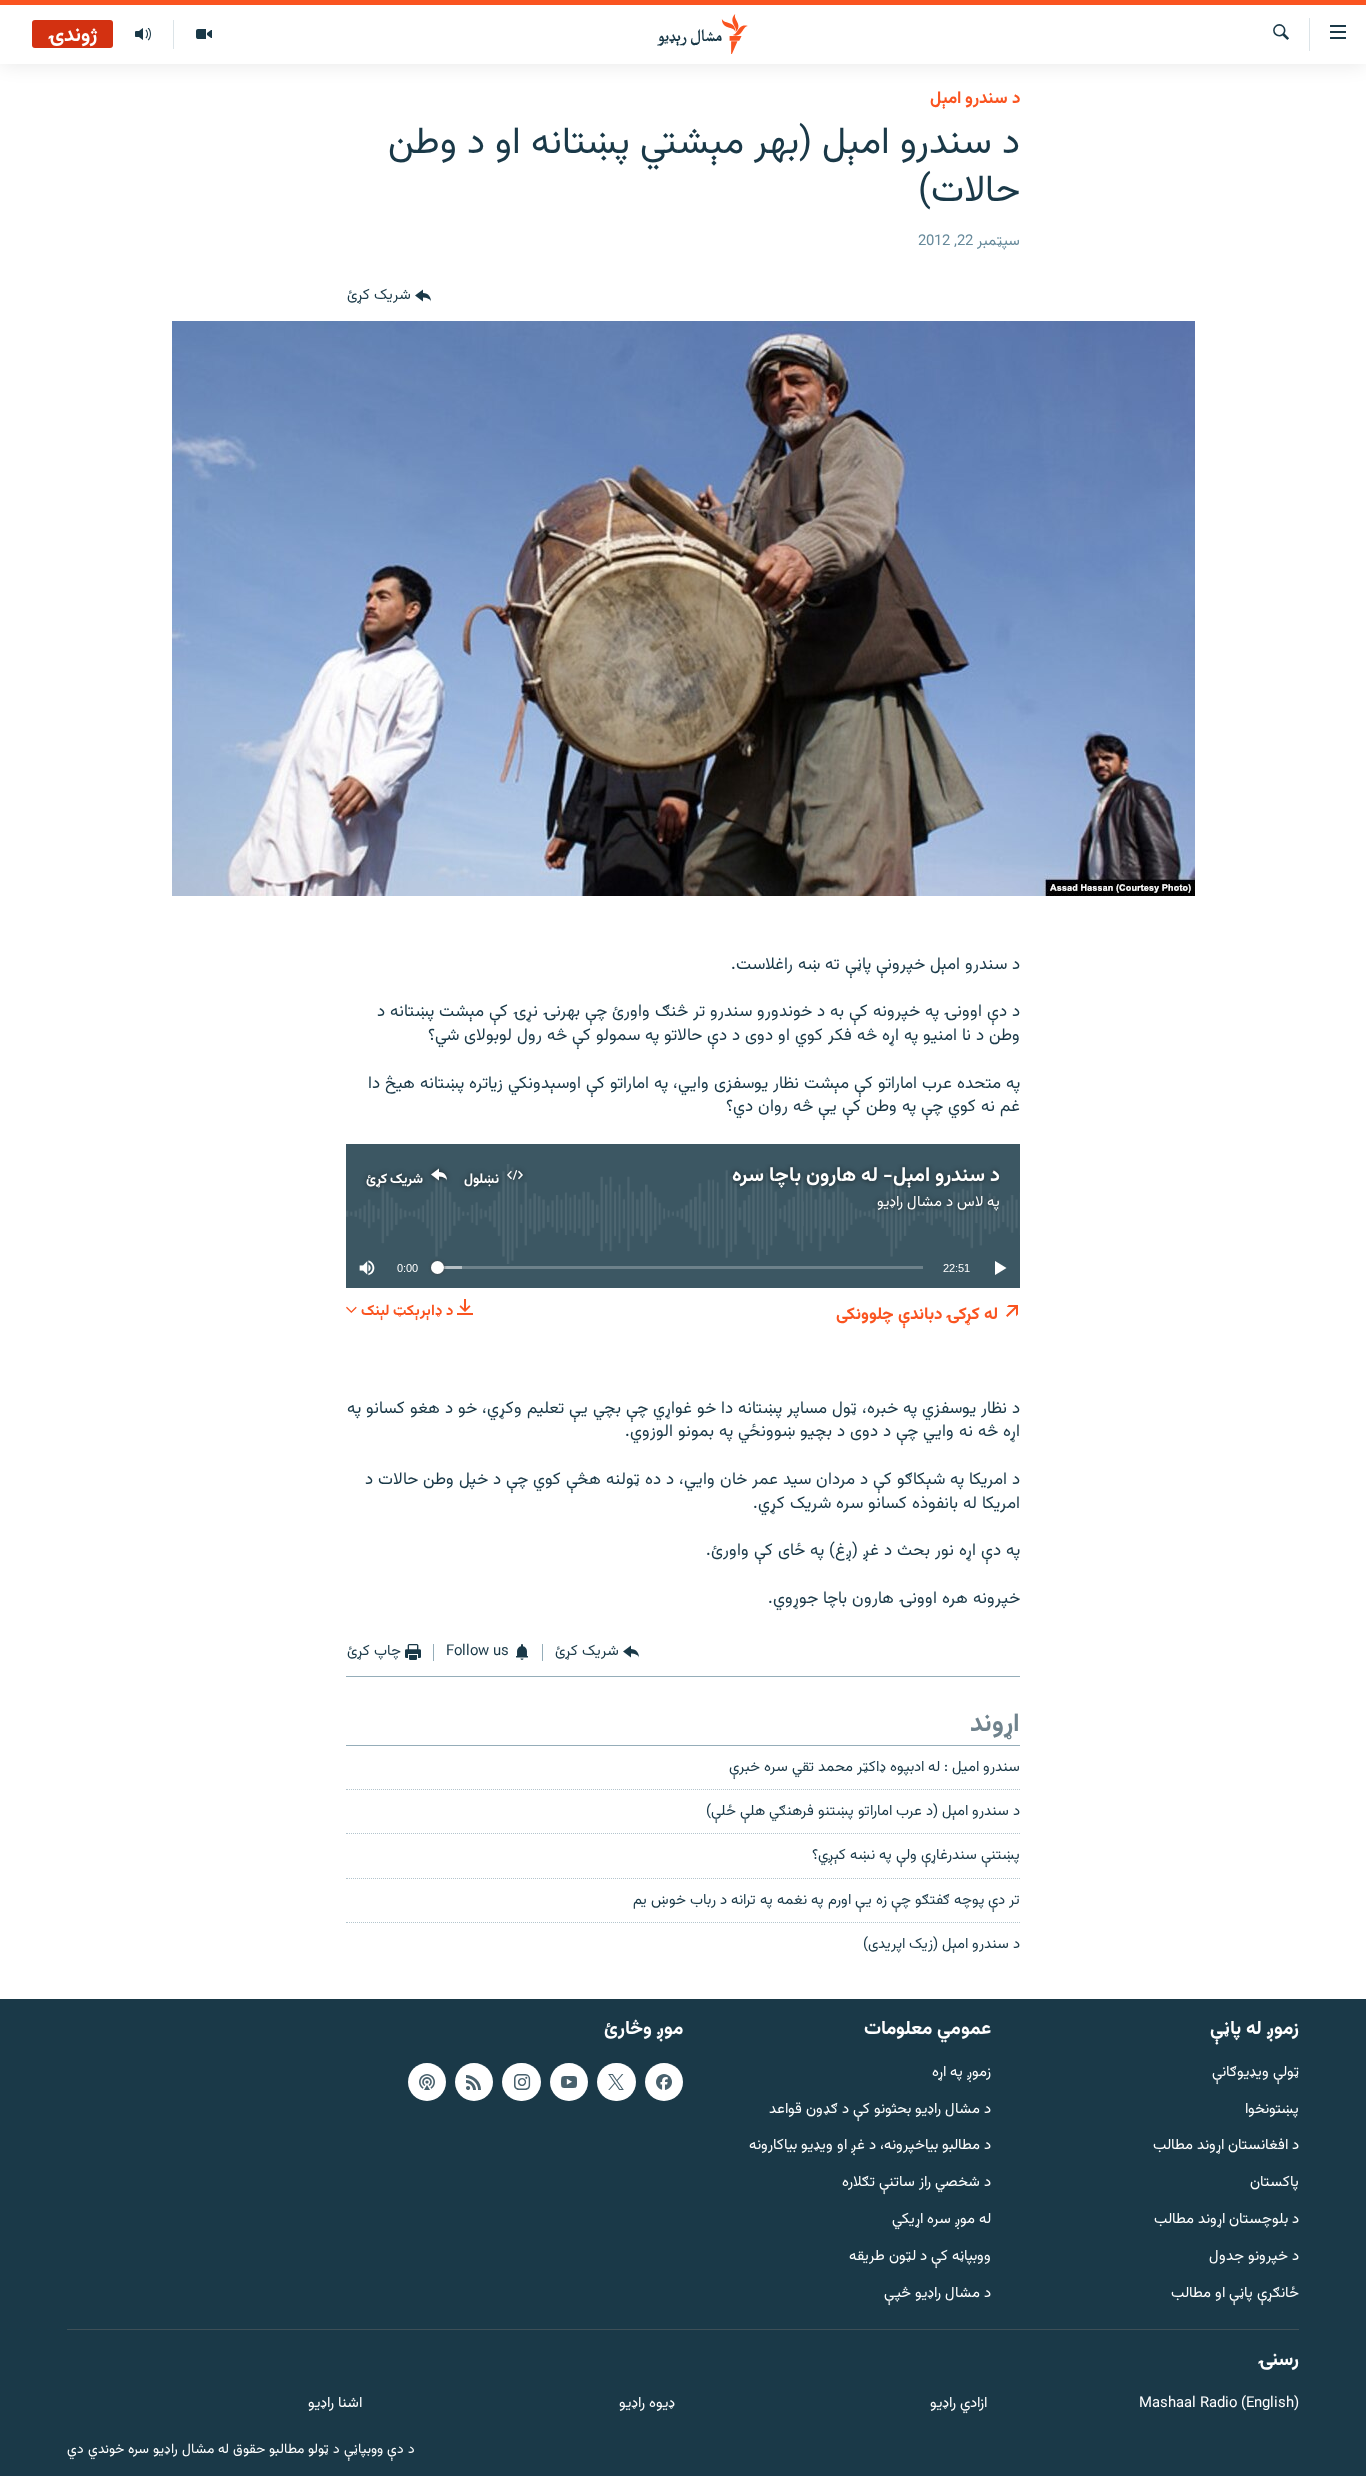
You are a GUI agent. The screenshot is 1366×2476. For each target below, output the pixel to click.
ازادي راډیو (958, 2404)
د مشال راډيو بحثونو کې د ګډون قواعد (880, 2110)
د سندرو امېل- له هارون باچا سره (866, 1176)
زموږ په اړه (961, 2073)
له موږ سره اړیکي (941, 2220)
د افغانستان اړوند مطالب (1226, 2146)
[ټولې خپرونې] (143, 35)
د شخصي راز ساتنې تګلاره (916, 2183)
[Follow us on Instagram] (521, 2082)
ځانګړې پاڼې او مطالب (1235, 2294)
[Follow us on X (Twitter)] (616, 2082)
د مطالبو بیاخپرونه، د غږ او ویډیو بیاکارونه (870, 2146)
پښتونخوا (1272, 2110)
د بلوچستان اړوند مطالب (1226, 2220)
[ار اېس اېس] (474, 2082)
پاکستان (1274, 2183)
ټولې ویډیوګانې (1255, 2073)
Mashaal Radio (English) (1219, 2404)
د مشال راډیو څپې (937, 2294)
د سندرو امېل (975, 99)
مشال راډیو (909, 1202)
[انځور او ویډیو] (203, 35)
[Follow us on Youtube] (569, 2082)
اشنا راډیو (335, 2404)
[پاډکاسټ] (427, 2082)
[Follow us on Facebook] (664, 2082)
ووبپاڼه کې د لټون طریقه (920, 2257)
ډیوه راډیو (646, 2404)
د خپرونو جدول (1254, 2257)
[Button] (389, 297)
